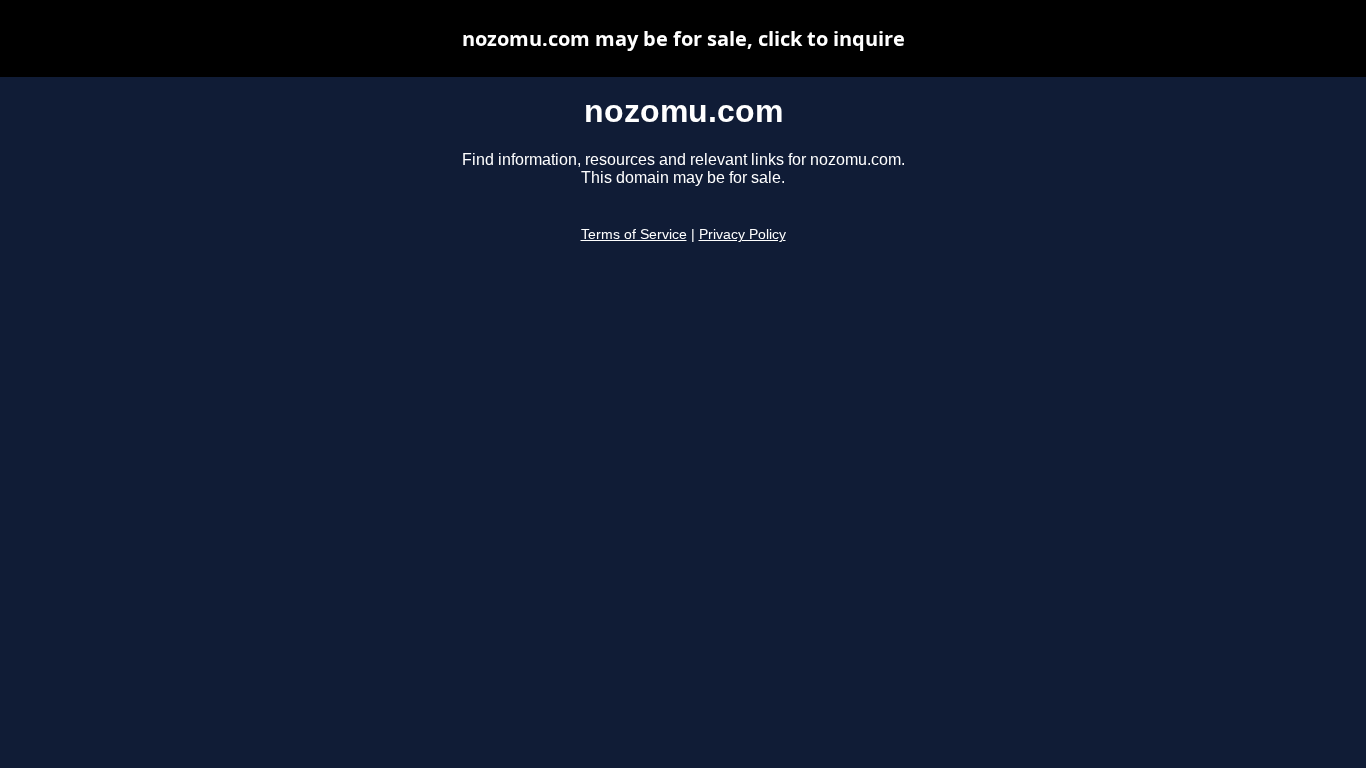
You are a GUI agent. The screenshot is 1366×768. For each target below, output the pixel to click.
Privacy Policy (742, 234)
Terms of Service (634, 234)
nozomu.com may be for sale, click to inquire (683, 38)
